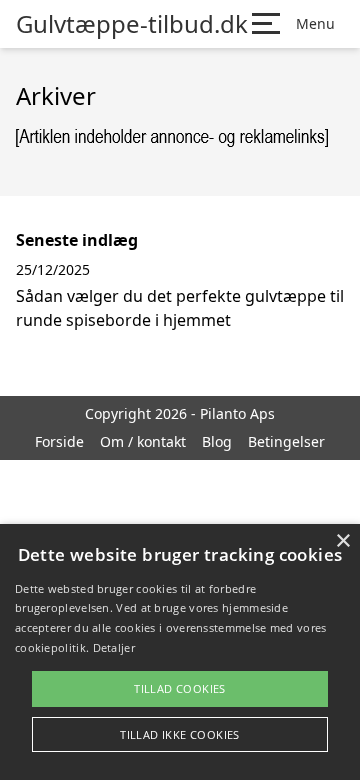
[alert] (180, 652)
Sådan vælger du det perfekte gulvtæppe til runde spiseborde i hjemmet (180, 308)
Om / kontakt (143, 441)
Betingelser (286, 441)
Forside (59, 441)
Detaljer (114, 647)
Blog (217, 441)
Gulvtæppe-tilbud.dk (132, 24)
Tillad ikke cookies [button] (180, 734)
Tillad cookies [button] (180, 688)
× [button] (342, 541)
